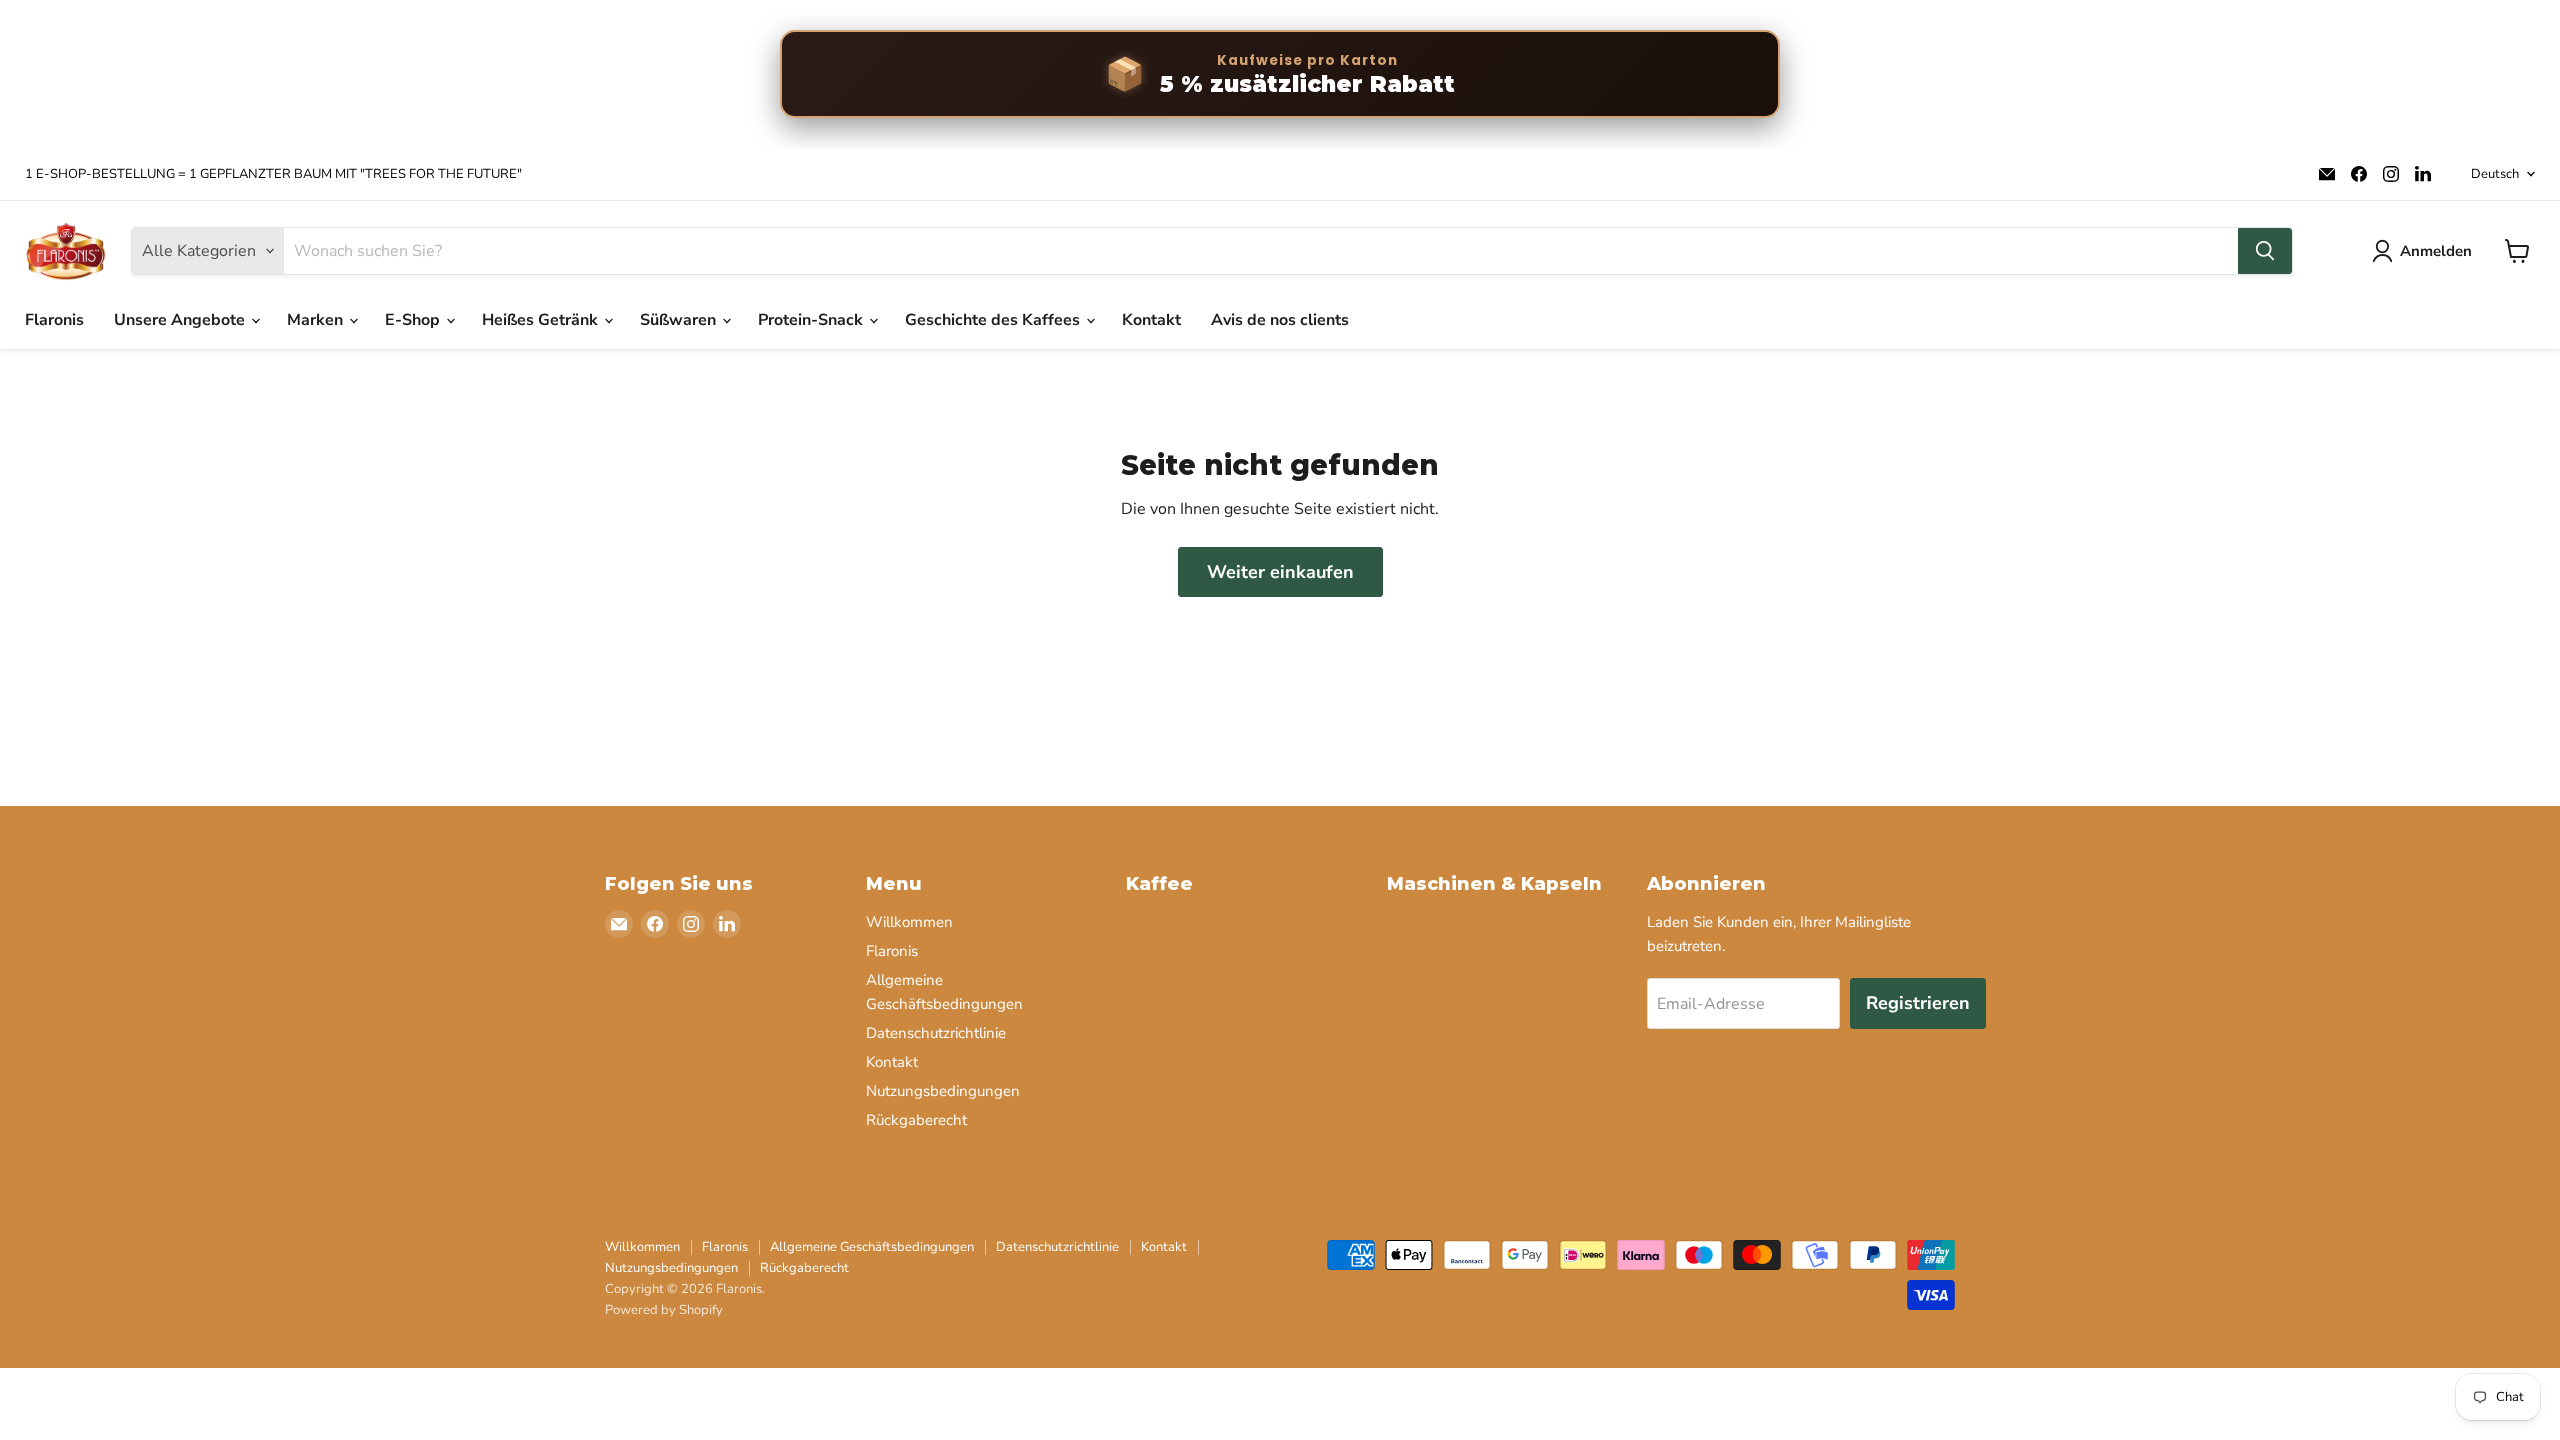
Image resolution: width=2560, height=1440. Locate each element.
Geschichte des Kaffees (994, 320)
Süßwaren (680, 320)
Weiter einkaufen (1280, 572)
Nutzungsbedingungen (943, 1091)
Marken (317, 320)
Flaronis (54, 320)
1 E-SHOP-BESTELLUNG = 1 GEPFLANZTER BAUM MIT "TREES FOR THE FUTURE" (273, 174)
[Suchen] (2265, 251)
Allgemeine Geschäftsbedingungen (872, 1247)
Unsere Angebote (181, 320)
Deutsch (2495, 174)
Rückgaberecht (916, 1120)
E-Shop (414, 320)
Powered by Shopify (664, 1310)
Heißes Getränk (542, 320)
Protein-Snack (812, 320)
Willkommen (909, 922)
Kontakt (1151, 320)
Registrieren (1918, 1003)
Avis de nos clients (1280, 320)
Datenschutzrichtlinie (936, 1033)
